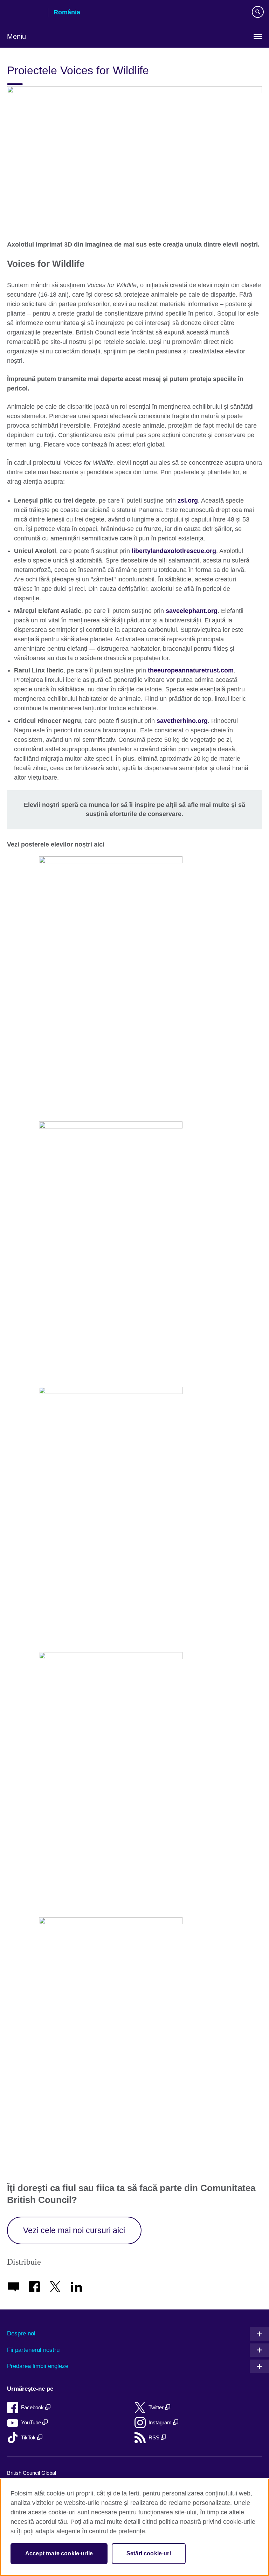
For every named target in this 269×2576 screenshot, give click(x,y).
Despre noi (21, 2333)
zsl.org (188, 500)
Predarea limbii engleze (38, 2366)
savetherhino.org (182, 721)
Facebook (33, 2407)
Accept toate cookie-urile (59, 2553)
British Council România (25, 13)
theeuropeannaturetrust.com (191, 670)
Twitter (157, 2407)
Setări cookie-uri (149, 2553)
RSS (155, 2437)
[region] (134, 2527)
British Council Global (32, 2473)
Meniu (16, 36)
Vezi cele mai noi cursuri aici (74, 2230)
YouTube (32, 2422)
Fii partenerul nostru (33, 2350)
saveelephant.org (192, 611)
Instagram (161, 2422)
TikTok (29, 2437)
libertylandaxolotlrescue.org (174, 551)
